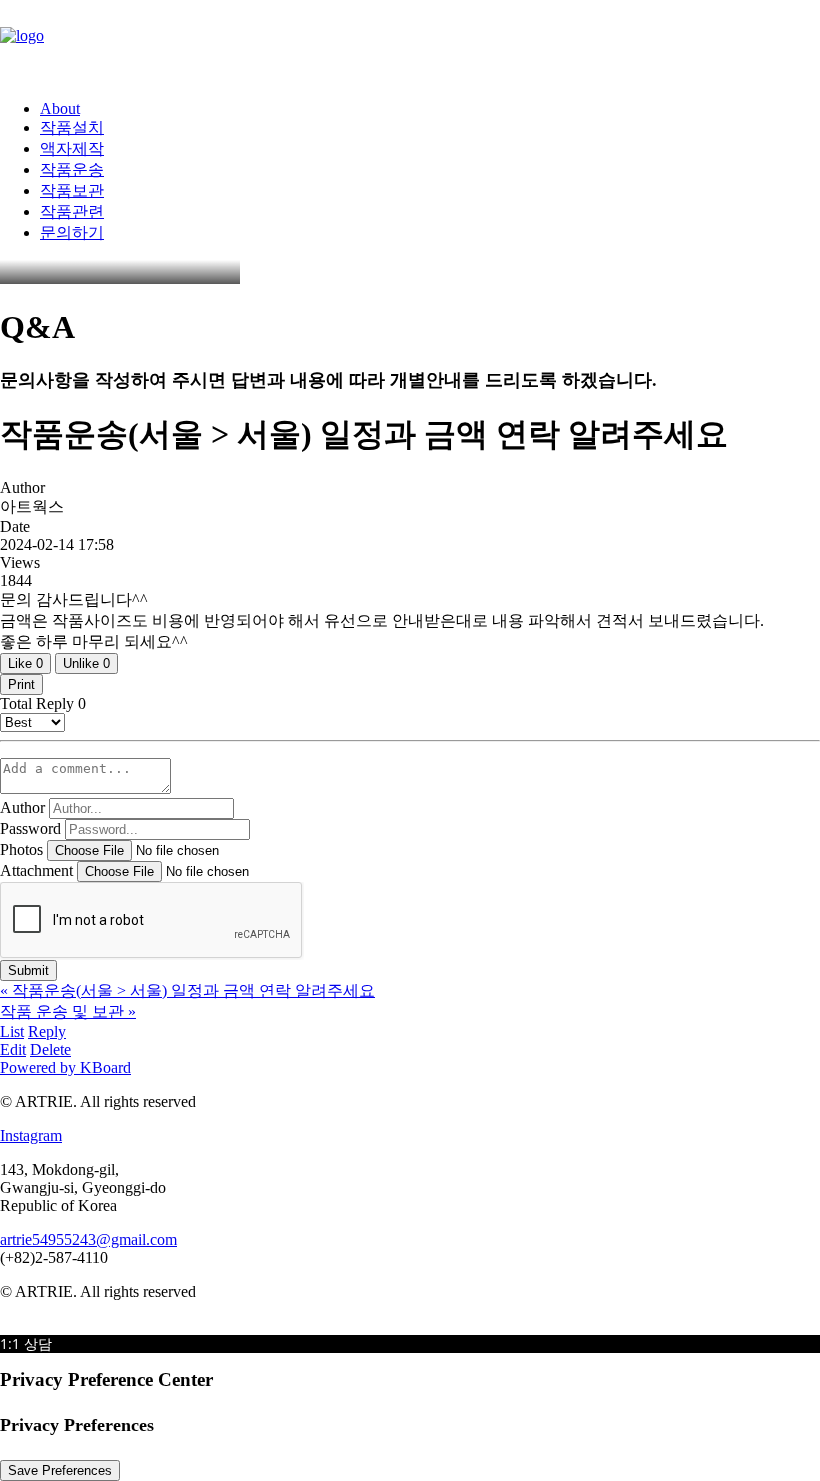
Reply (47, 1031)
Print (21, 684)
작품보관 (72, 190)
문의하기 (72, 232)
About (60, 108)
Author (22, 807)
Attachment (36, 870)
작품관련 (72, 211)
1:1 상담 (26, 1343)
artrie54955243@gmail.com (88, 1239)
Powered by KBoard (65, 1067)
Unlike (86, 663)
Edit (13, 1049)
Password (30, 828)
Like (25, 663)
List (12, 1031)
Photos (21, 849)
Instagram (31, 1135)
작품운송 (72, 169)
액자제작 (72, 148)
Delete (50, 1049)
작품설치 (72, 127)
